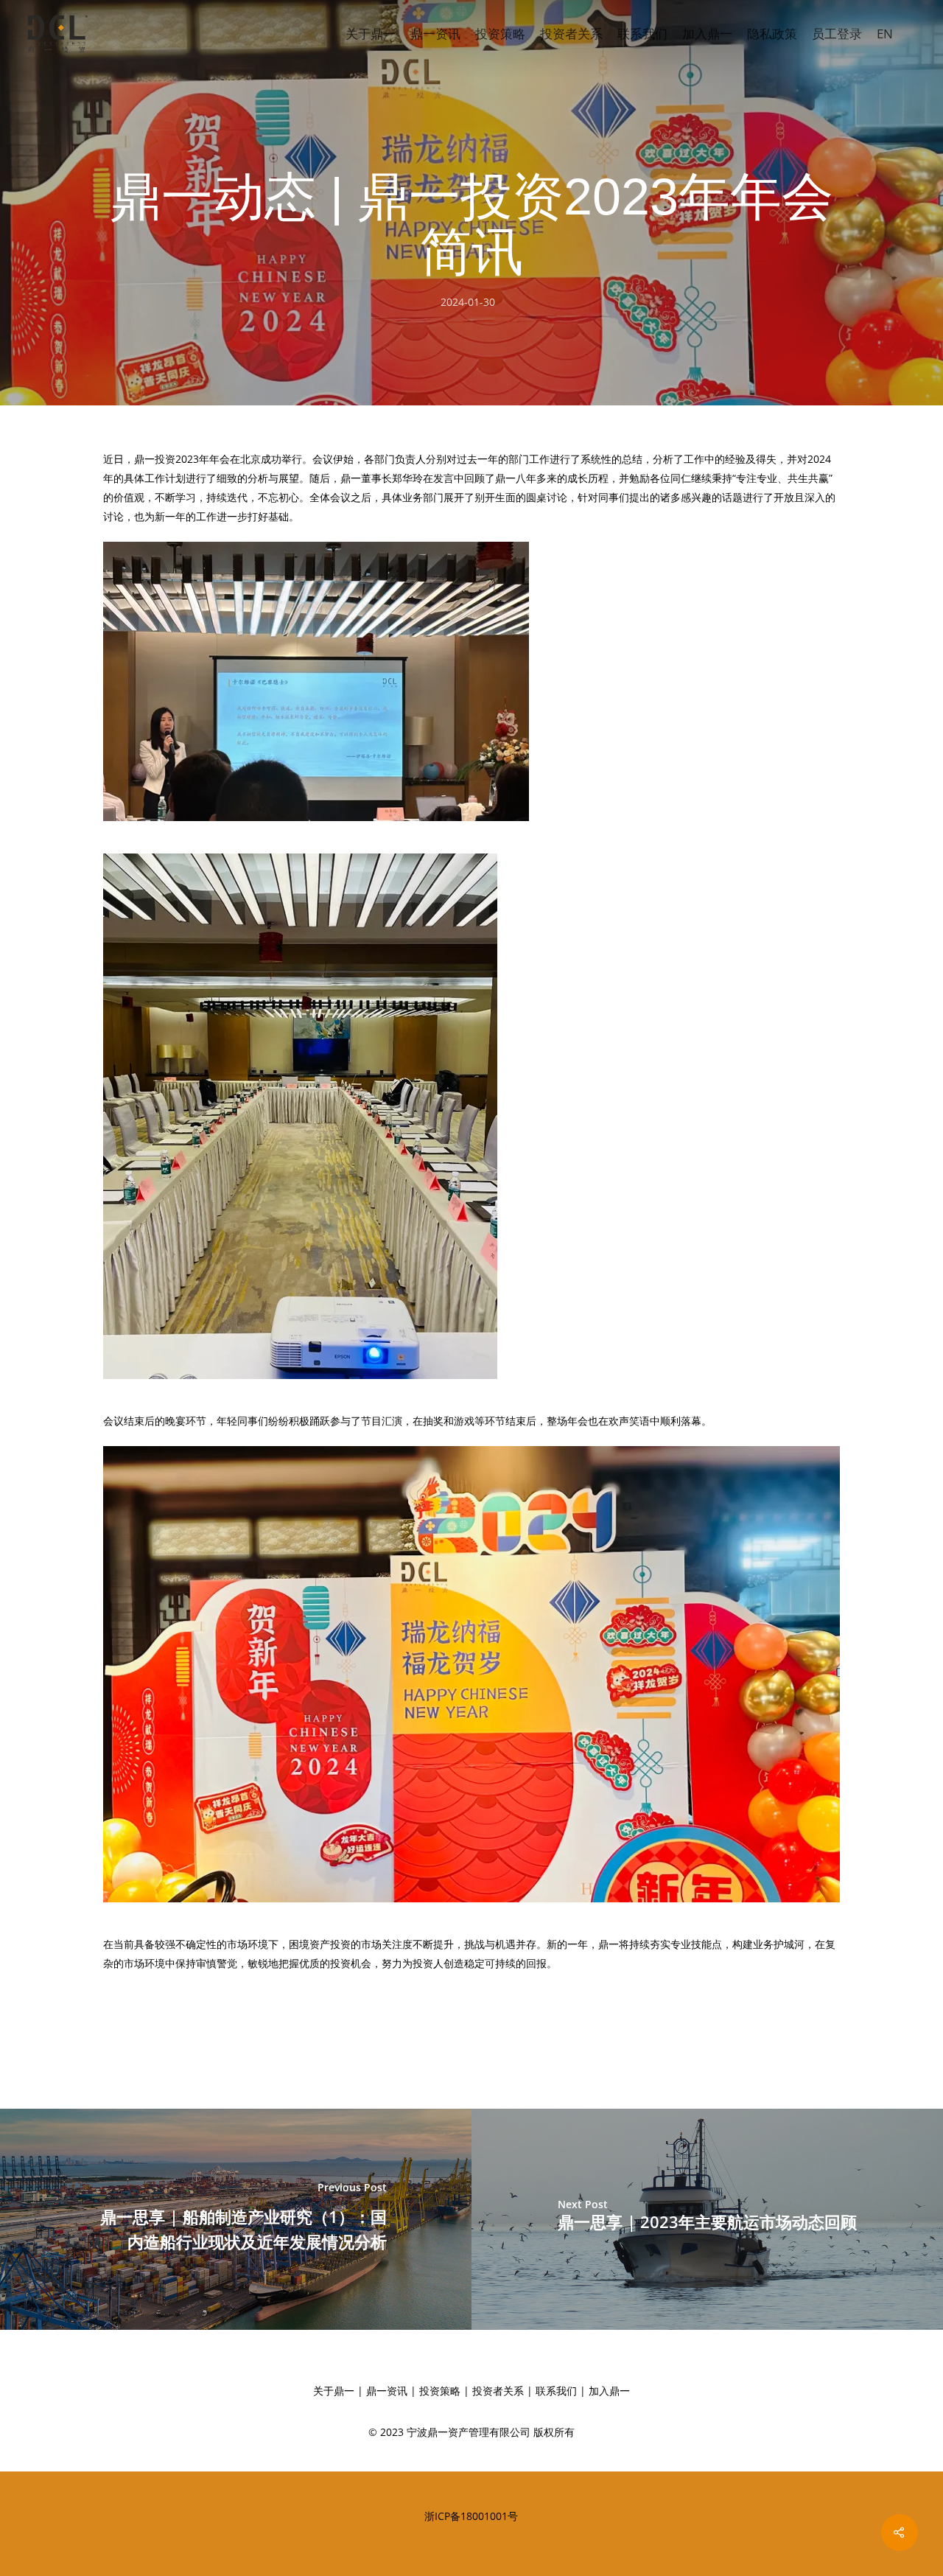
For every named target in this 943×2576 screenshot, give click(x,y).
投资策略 (500, 34)
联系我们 (642, 34)
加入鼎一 (707, 34)
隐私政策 (772, 34)
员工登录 (837, 34)
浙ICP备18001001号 (471, 2516)
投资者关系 (571, 34)
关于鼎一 (371, 34)
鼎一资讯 (435, 34)
